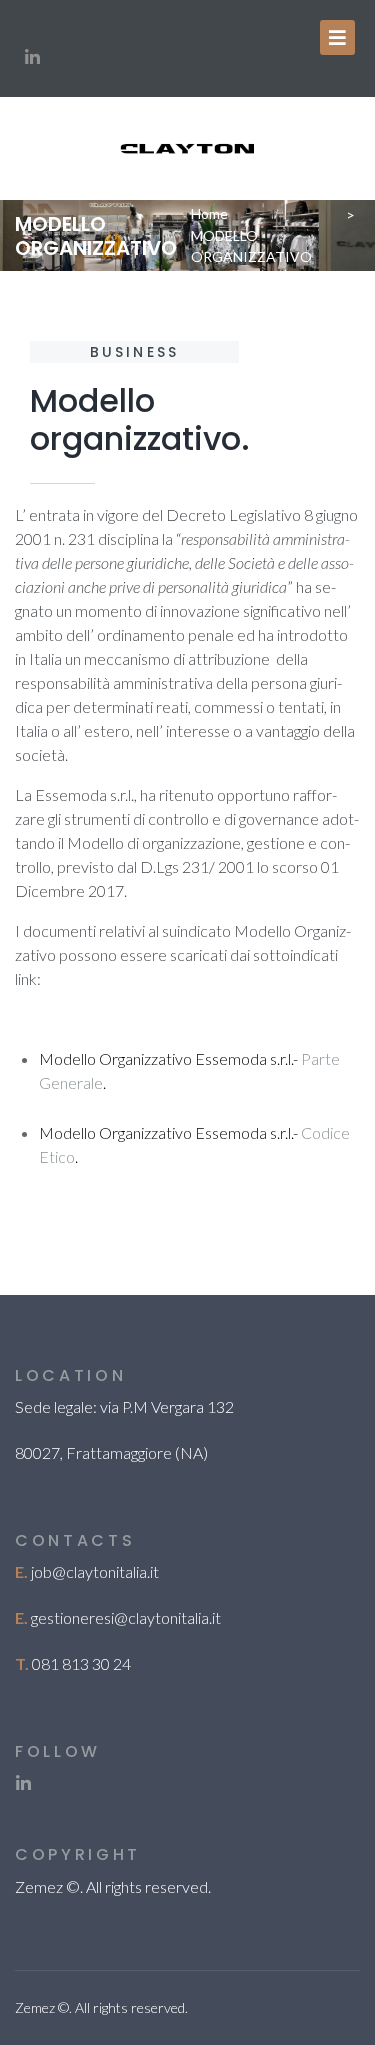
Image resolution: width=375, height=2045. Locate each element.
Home (209, 213)
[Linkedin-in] (32, 57)
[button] (337, 37)
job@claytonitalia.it (95, 1571)
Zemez (39, 1886)
